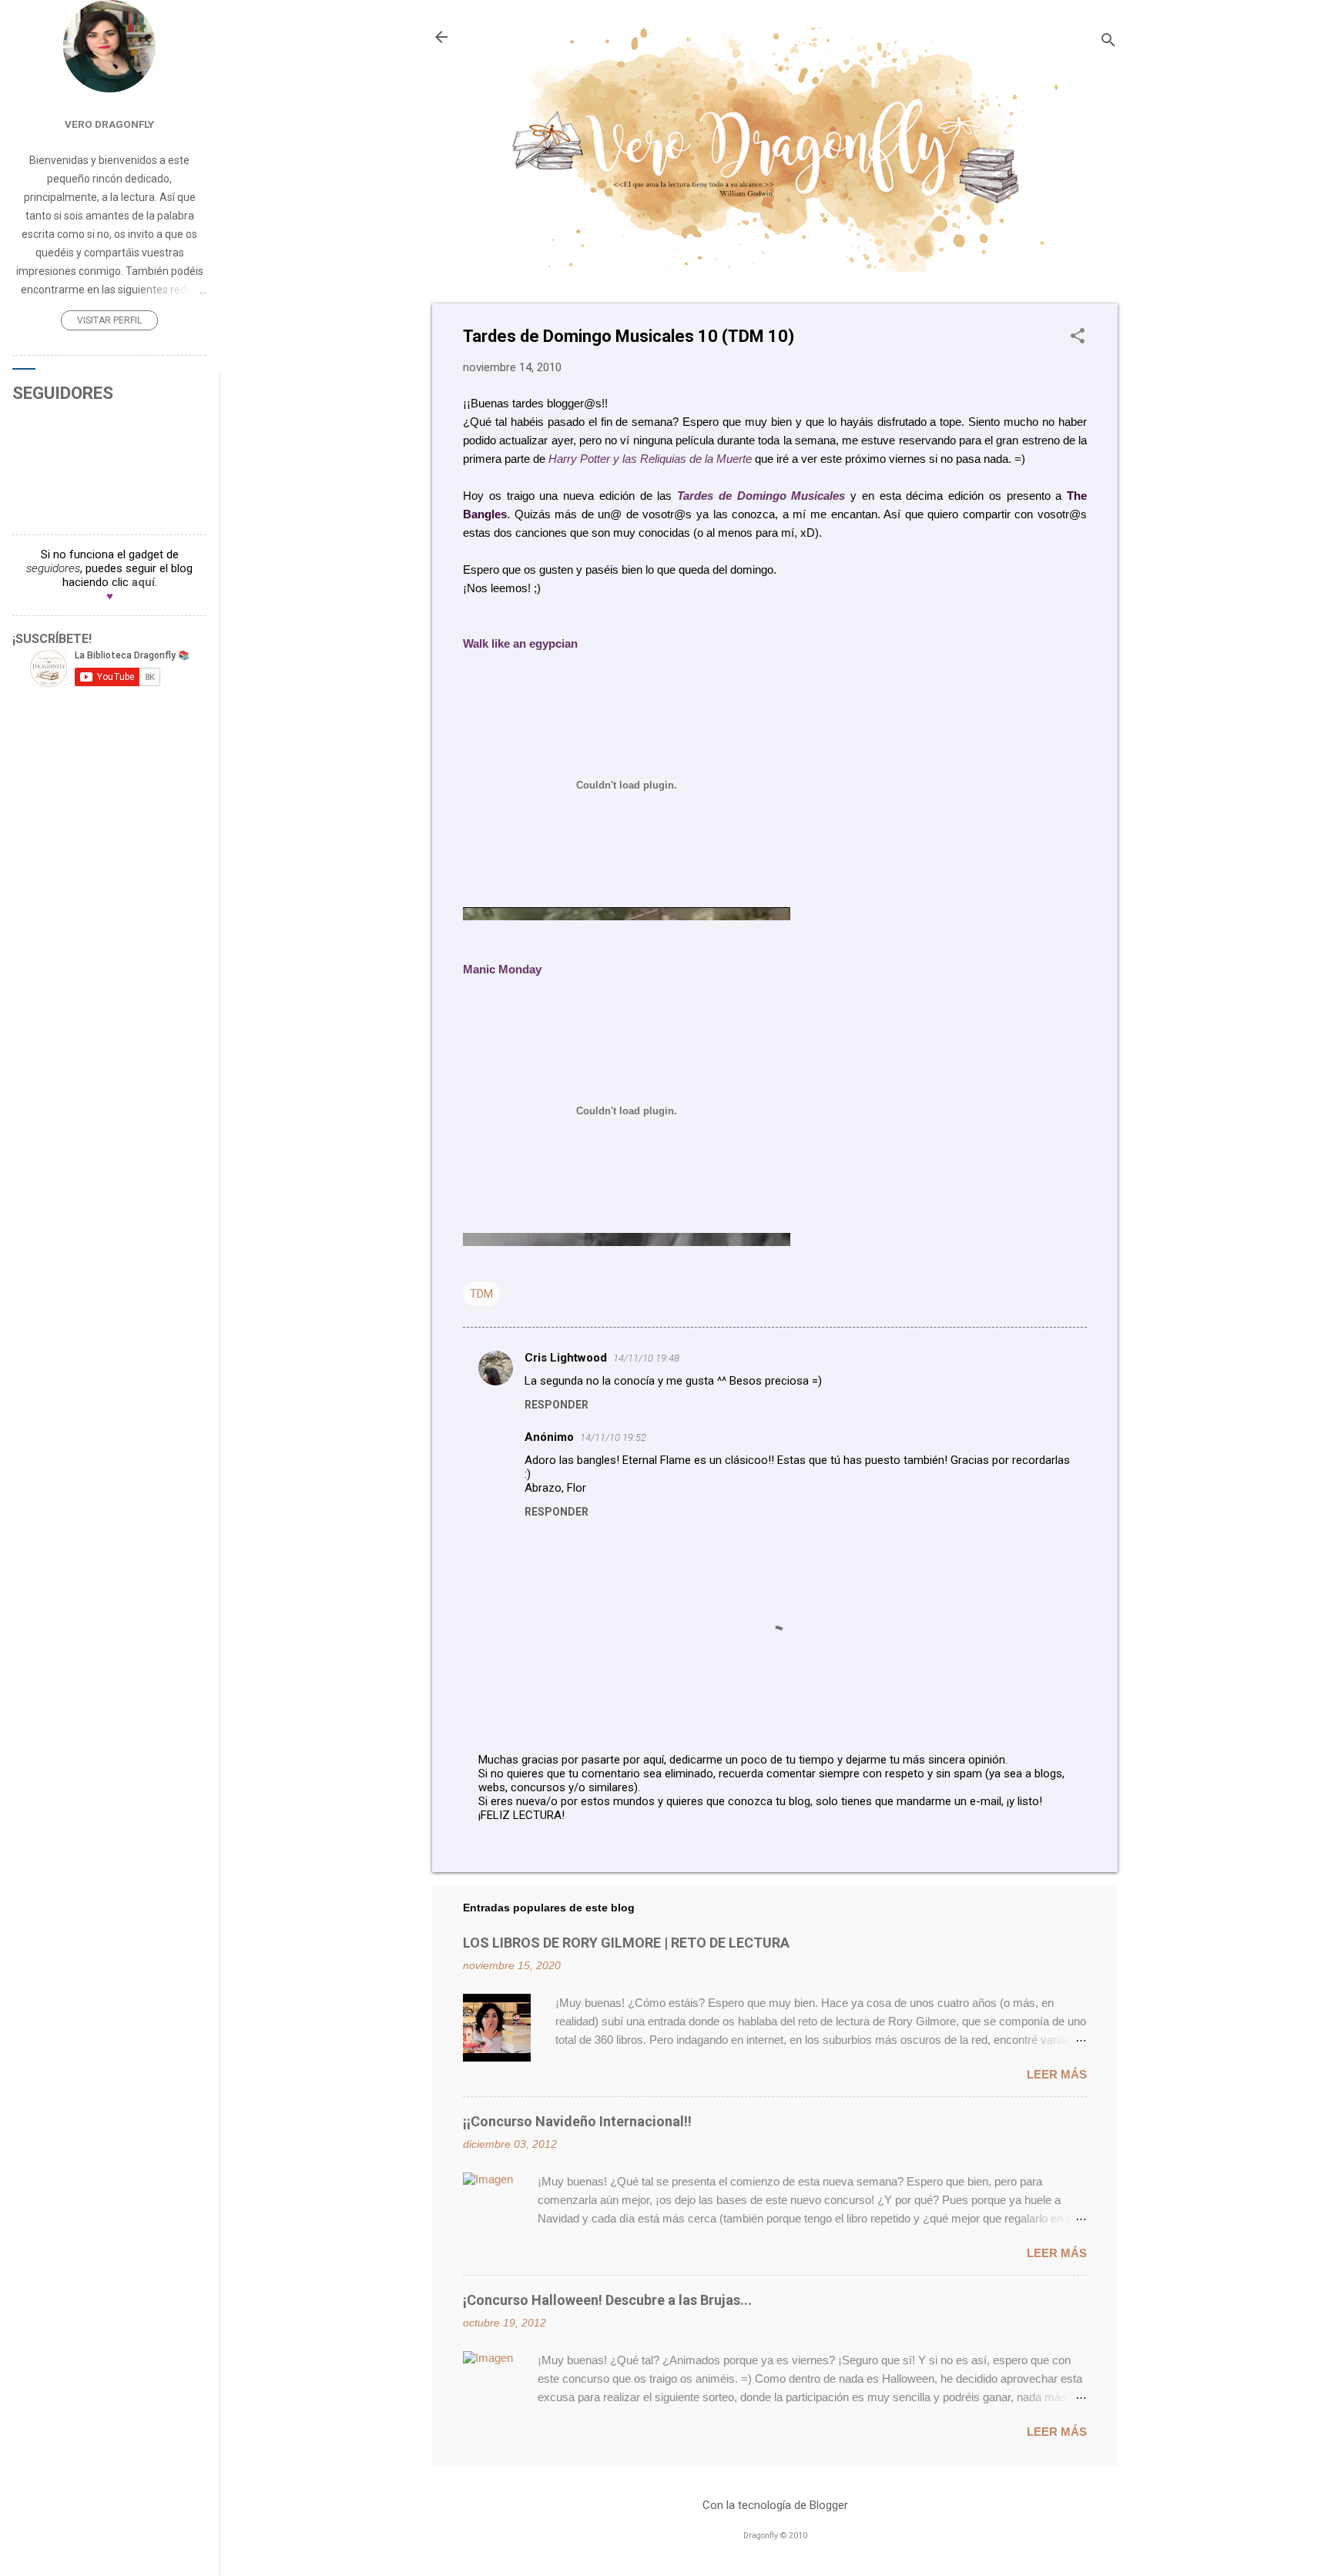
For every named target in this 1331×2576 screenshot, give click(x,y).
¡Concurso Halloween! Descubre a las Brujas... (607, 2300)
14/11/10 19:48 (646, 1358)
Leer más (1057, 2074)
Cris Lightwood (566, 1358)
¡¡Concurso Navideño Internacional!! (577, 2121)
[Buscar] (1108, 42)
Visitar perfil (109, 320)
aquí (143, 582)
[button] (1078, 337)
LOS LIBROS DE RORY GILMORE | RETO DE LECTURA (626, 1943)
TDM (481, 1294)
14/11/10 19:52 (613, 1437)
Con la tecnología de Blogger (775, 2505)
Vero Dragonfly (109, 124)
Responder (557, 1405)
